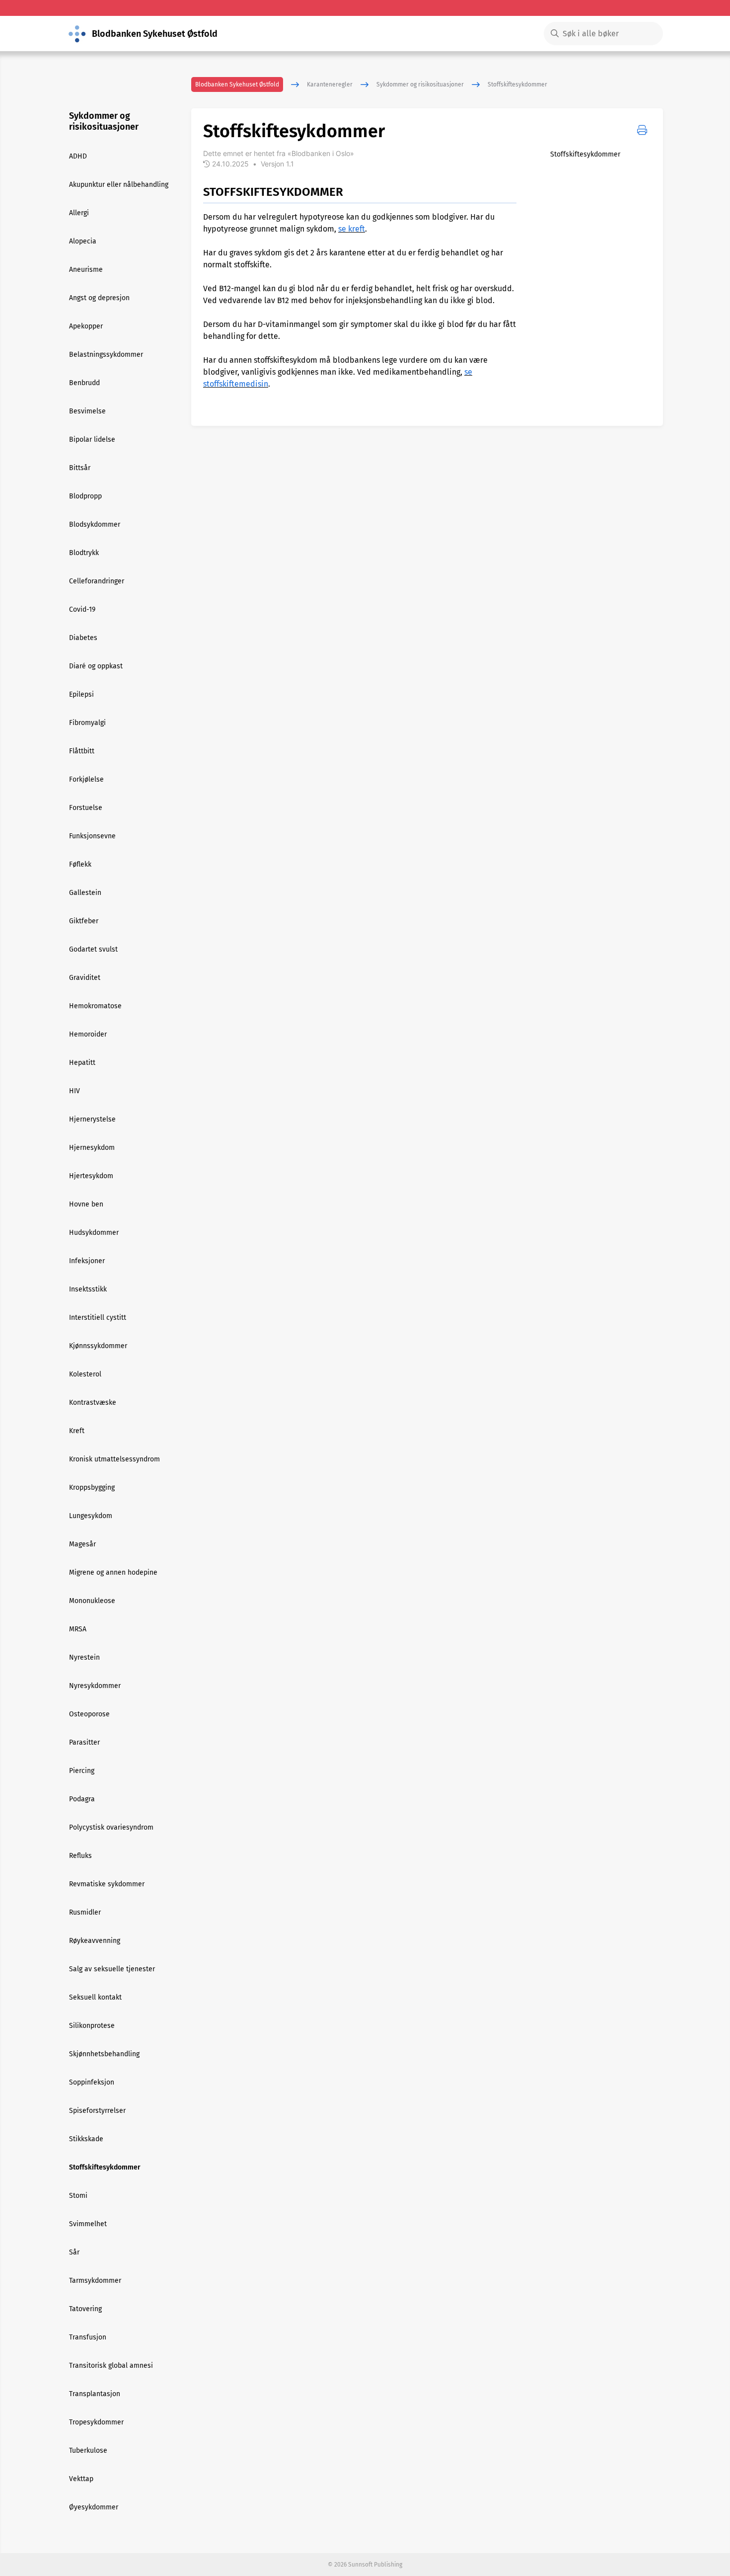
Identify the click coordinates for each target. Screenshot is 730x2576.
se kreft (352, 229)
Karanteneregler (330, 84)
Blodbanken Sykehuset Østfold (237, 84)
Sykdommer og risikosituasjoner (420, 84)
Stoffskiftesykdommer (517, 84)
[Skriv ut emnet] (642, 130)
